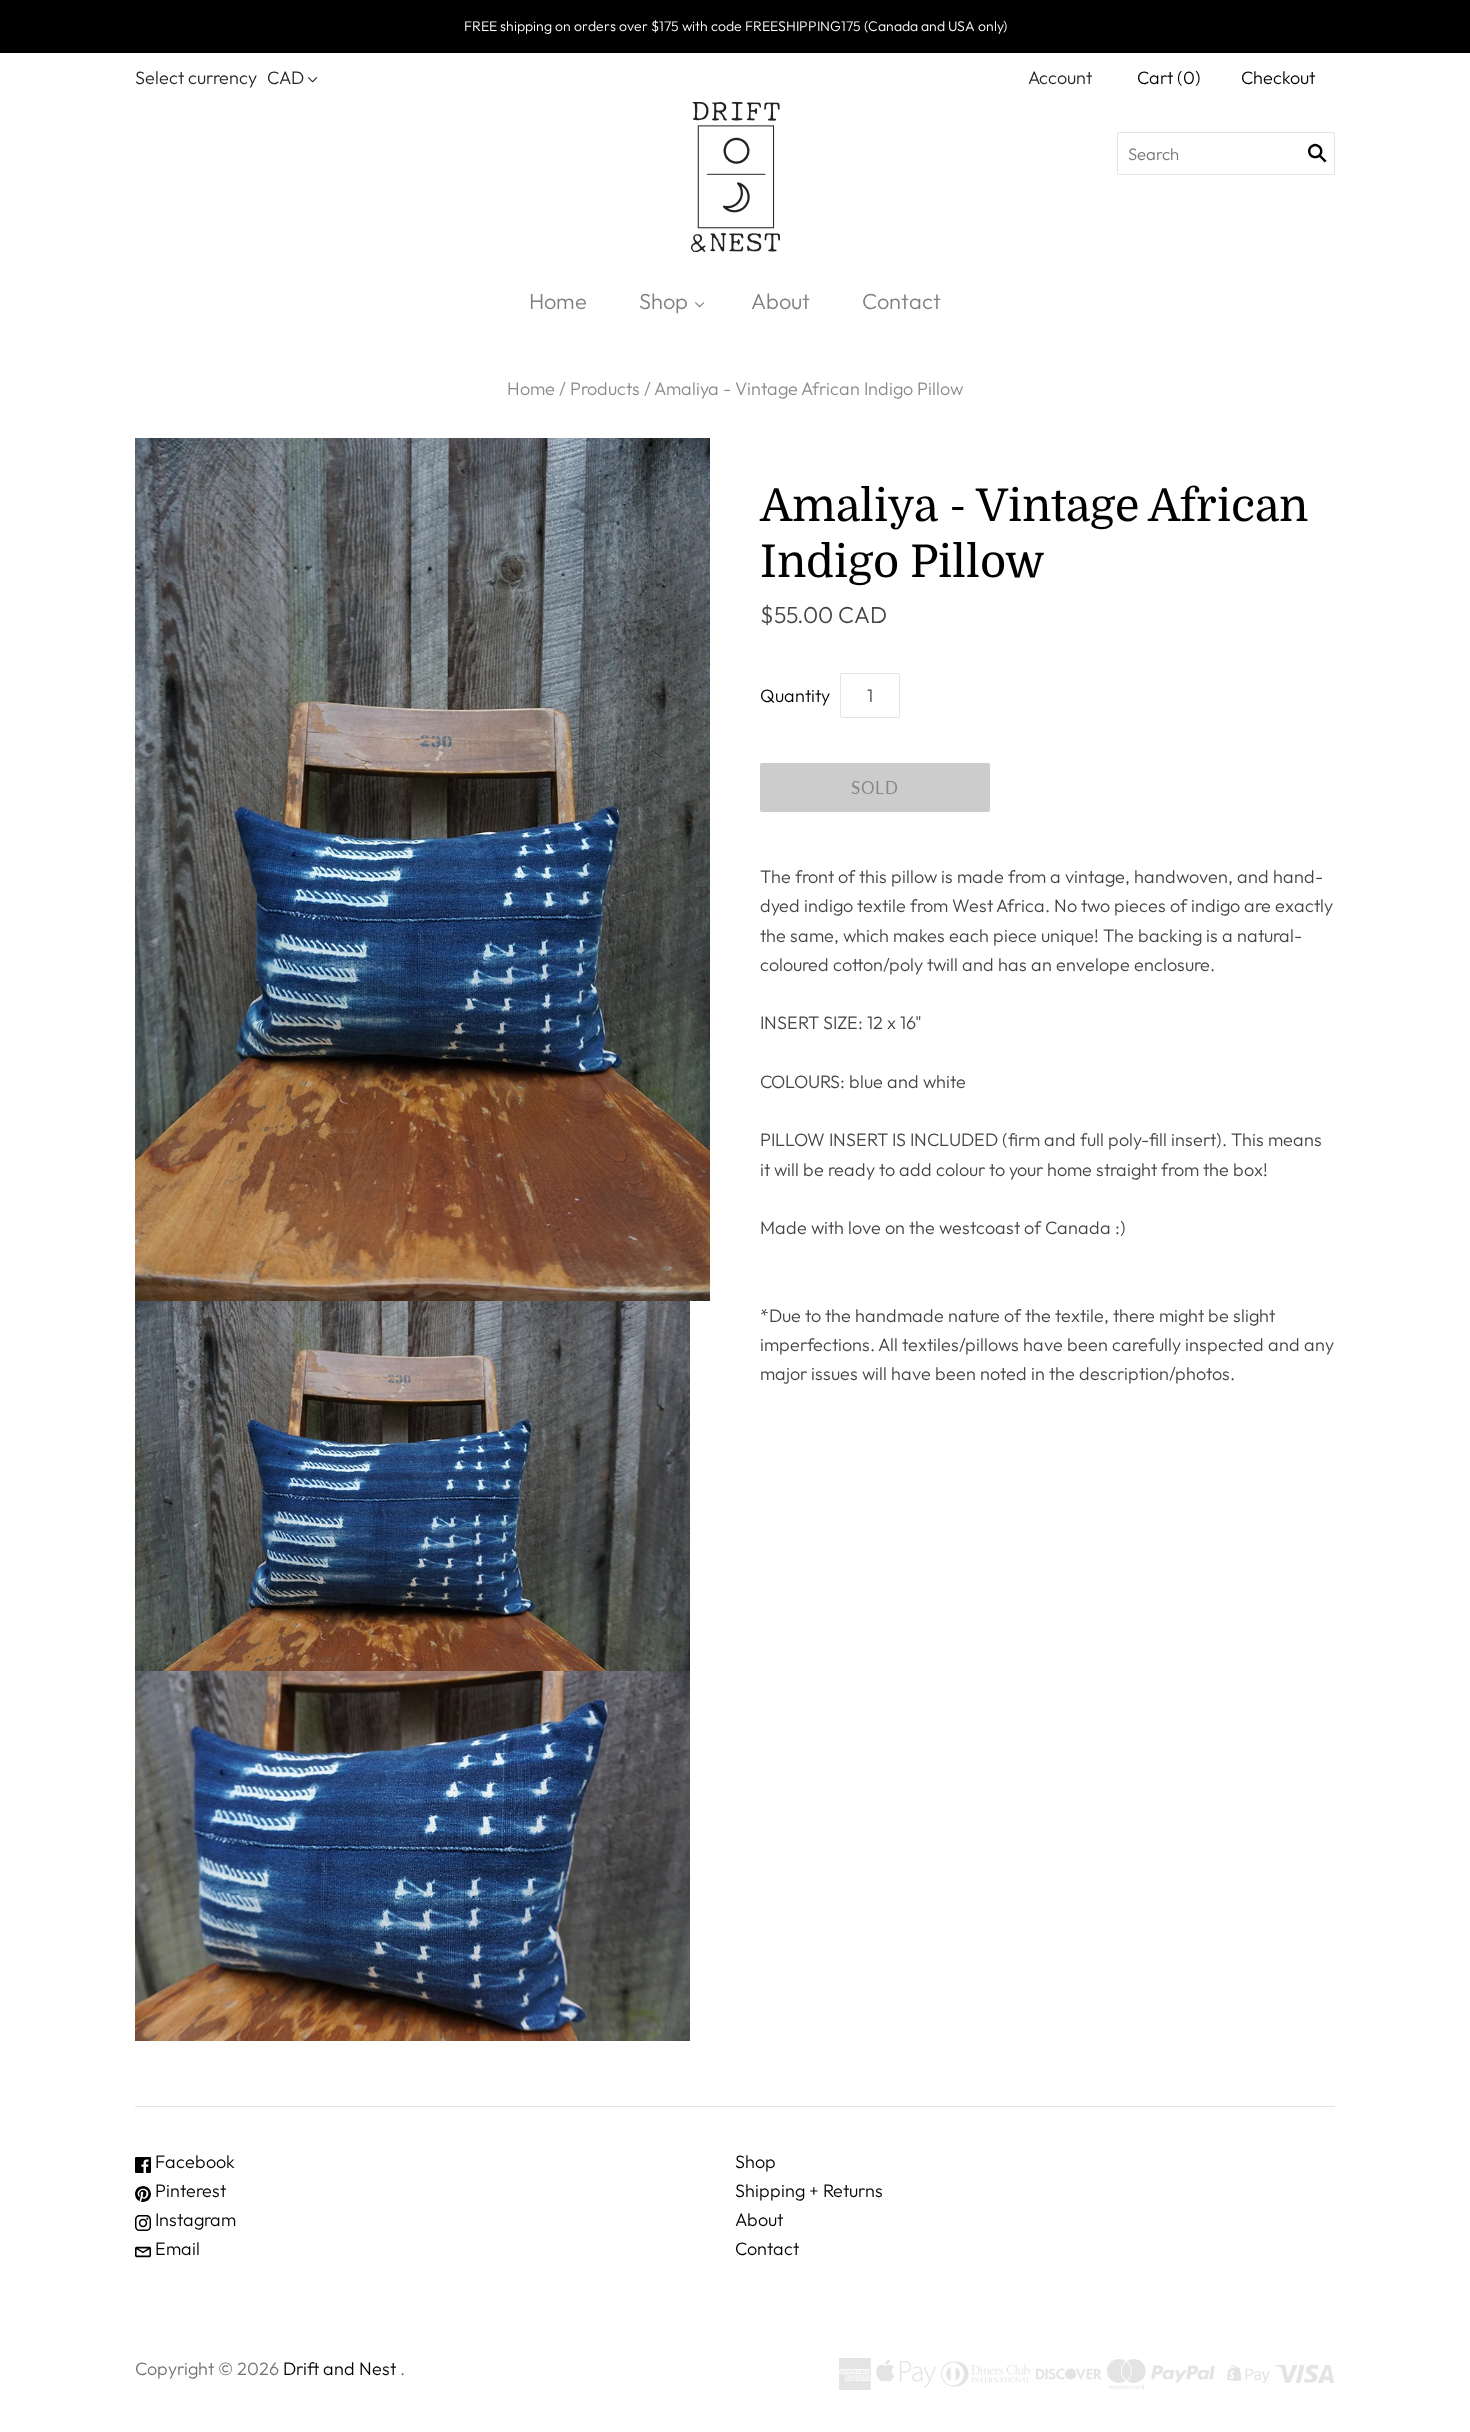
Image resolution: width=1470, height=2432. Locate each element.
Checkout (1278, 77)
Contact (901, 301)
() (1169, 77)
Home (558, 301)
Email (175, 2248)
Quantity (795, 695)
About (780, 301)
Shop (663, 301)
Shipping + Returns (809, 2190)
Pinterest (188, 2190)
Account (1060, 77)
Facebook (193, 2161)
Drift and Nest (339, 2368)
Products (605, 388)
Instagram (193, 2219)
